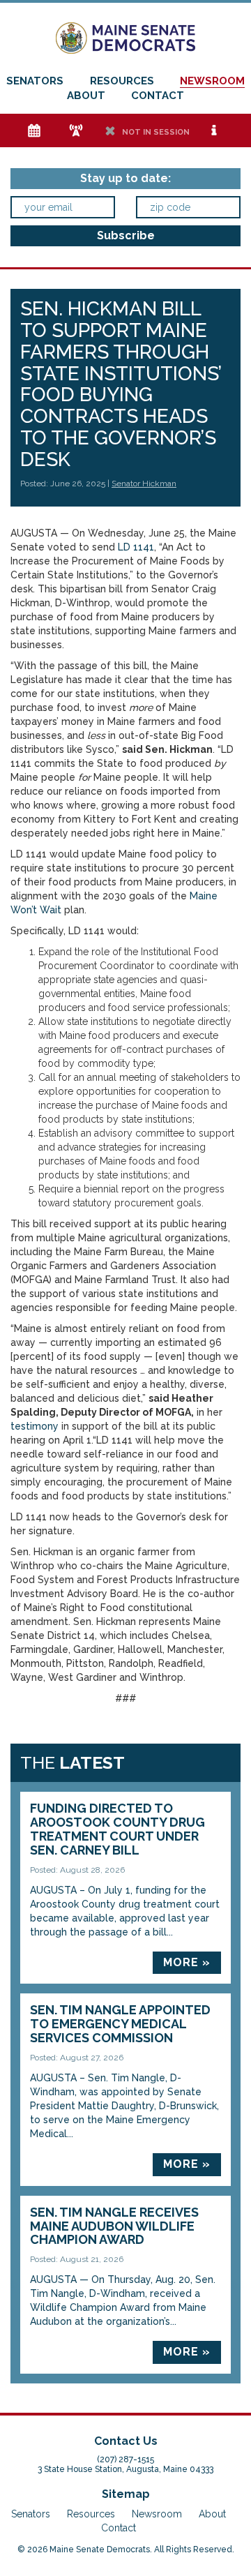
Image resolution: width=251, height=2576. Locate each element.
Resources (122, 81)
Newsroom (212, 81)
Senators (35, 81)
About (86, 96)
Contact (158, 96)
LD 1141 (136, 547)
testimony (35, 1426)
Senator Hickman (144, 484)
